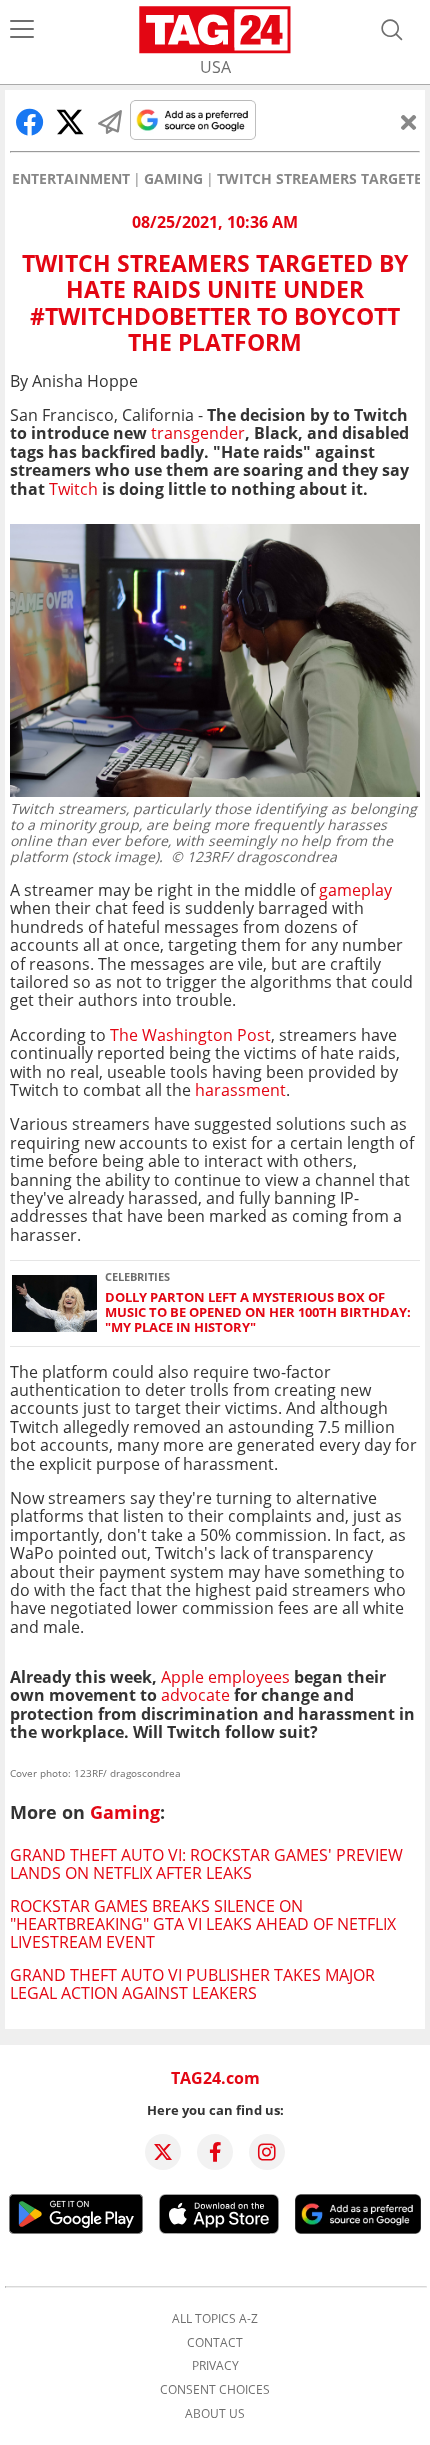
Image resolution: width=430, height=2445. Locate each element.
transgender (198, 433)
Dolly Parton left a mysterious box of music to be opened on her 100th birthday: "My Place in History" (258, 1313)
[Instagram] (267, 2152)
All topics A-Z (215, 2319)
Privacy (215, 2366)
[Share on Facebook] (30, 122)
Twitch (73, 489)
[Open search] (392, 30)
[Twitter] (163, 2152)
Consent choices (215, 2390)
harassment (240, 1090)
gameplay (355, 890)
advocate (197, 1695)
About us (215, 2414)
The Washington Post (190, 1035)
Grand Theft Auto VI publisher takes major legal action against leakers (192, 1984)
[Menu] (22, 30)
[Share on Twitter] (70, 122)
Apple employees (225, 1677)
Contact (215, 2343)
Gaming (173, 179)
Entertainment (71, 179)
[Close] (409, 122)
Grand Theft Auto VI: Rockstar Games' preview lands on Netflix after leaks (206, 1864)
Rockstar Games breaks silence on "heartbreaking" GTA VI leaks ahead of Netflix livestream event (203, 1924)
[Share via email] (110, 122)
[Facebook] (215, 2152)
